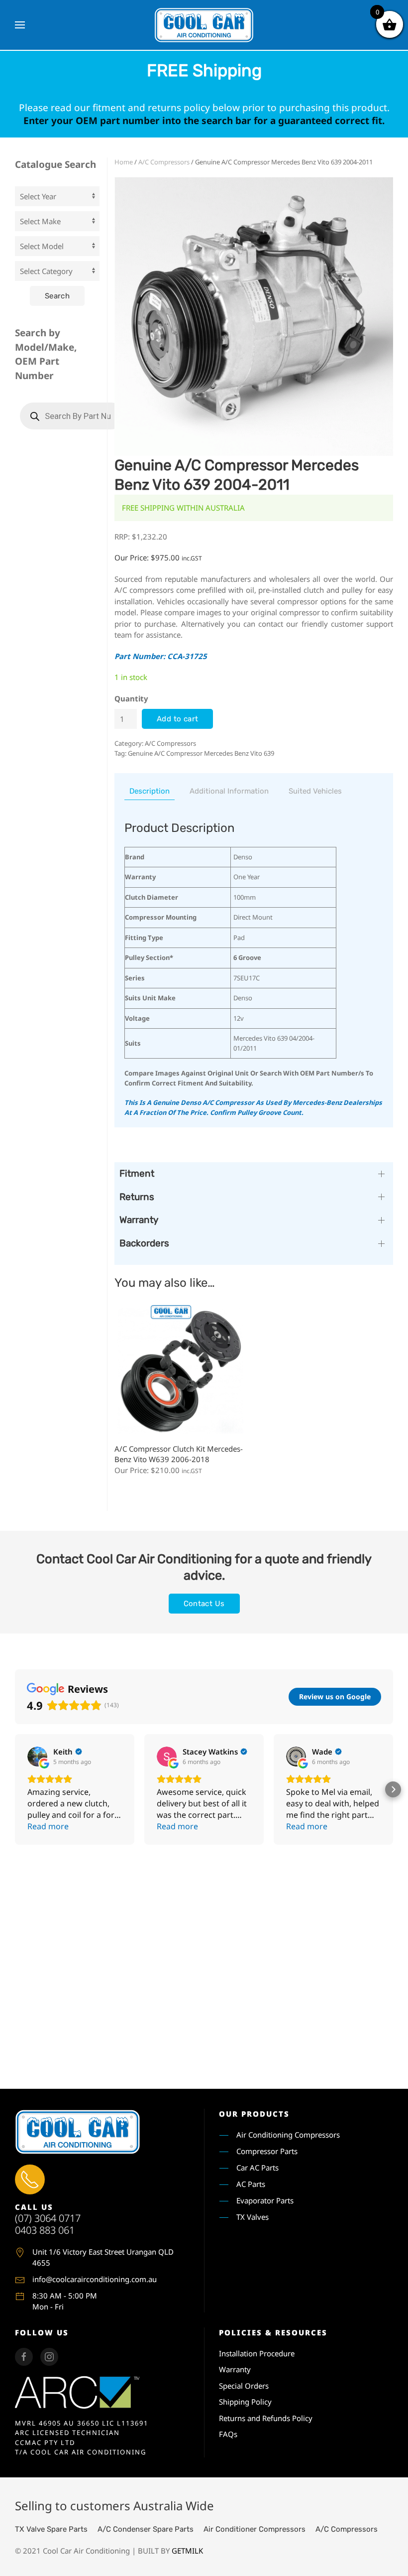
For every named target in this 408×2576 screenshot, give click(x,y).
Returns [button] (137, 1197)
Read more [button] (48, 1826)
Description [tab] (150, 791)
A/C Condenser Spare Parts (146, 2529)
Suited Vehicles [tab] (315, 791)
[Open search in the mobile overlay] (72, 416)
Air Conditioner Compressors (255, 2529)
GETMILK (187, 2551)
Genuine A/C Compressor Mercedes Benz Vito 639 (201, 753)
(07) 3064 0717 (48, 2218)
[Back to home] (204, 25)
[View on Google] (37, 1757)
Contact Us (204, 1604)
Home (124, 162)
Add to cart (177, 719)
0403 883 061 (45, 2230)
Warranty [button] (139, 1220)
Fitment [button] (137, 1173)
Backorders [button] (144, 1243)
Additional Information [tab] (229, 791)
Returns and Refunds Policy (266, 2418)
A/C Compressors (164, 162)
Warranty (235, 2369)
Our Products (254, 2114)
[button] (20, 25)
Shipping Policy (245, 2402)
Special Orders (244, 2386)
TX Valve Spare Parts (51, 2529)
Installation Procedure (257, 2353)
